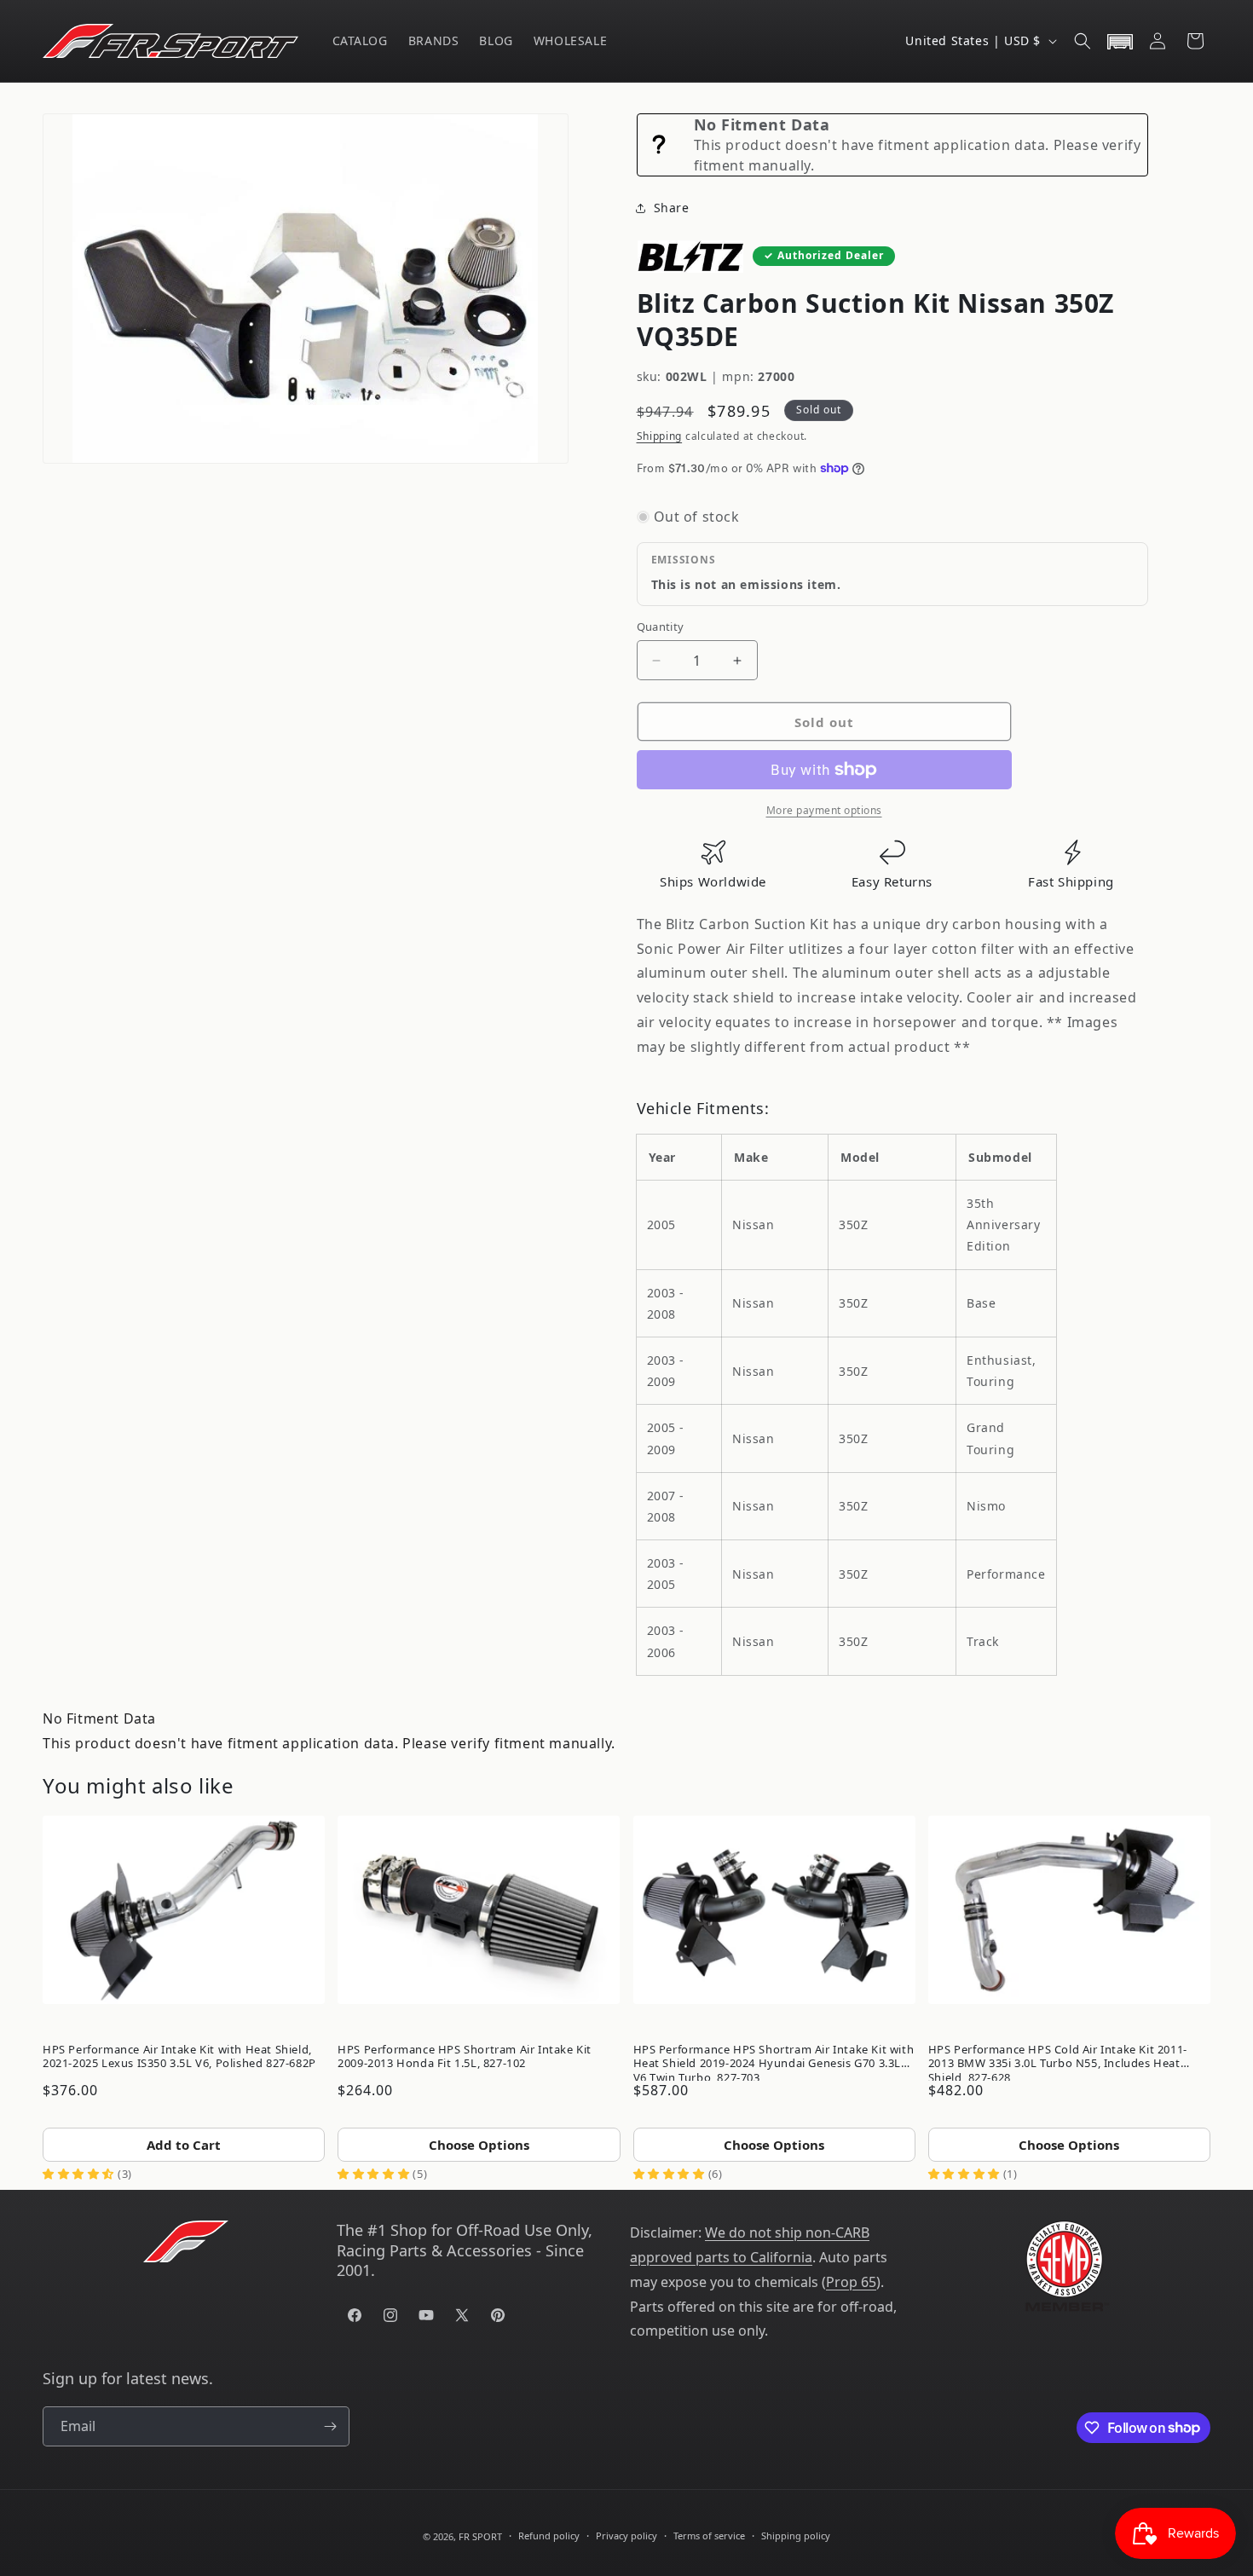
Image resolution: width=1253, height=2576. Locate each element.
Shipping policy (796, 2536)
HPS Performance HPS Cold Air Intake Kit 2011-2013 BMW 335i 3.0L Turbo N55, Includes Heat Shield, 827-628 (1058, 2060)
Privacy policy (626, 2536)
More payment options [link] (824, 810)
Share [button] (672, 208)
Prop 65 (851, 2282)
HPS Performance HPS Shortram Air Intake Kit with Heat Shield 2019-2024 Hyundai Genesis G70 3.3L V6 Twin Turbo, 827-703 (774, 2060)
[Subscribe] (330, 2426)
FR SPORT (480, 2536)
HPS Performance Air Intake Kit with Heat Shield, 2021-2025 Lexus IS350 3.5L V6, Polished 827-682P (179, 2056)
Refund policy (549, 2536)
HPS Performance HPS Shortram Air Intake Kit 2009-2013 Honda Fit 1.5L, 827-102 (465, 2056)
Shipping (660, 436)
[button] (1083, 41)
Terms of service (709, 2536)
